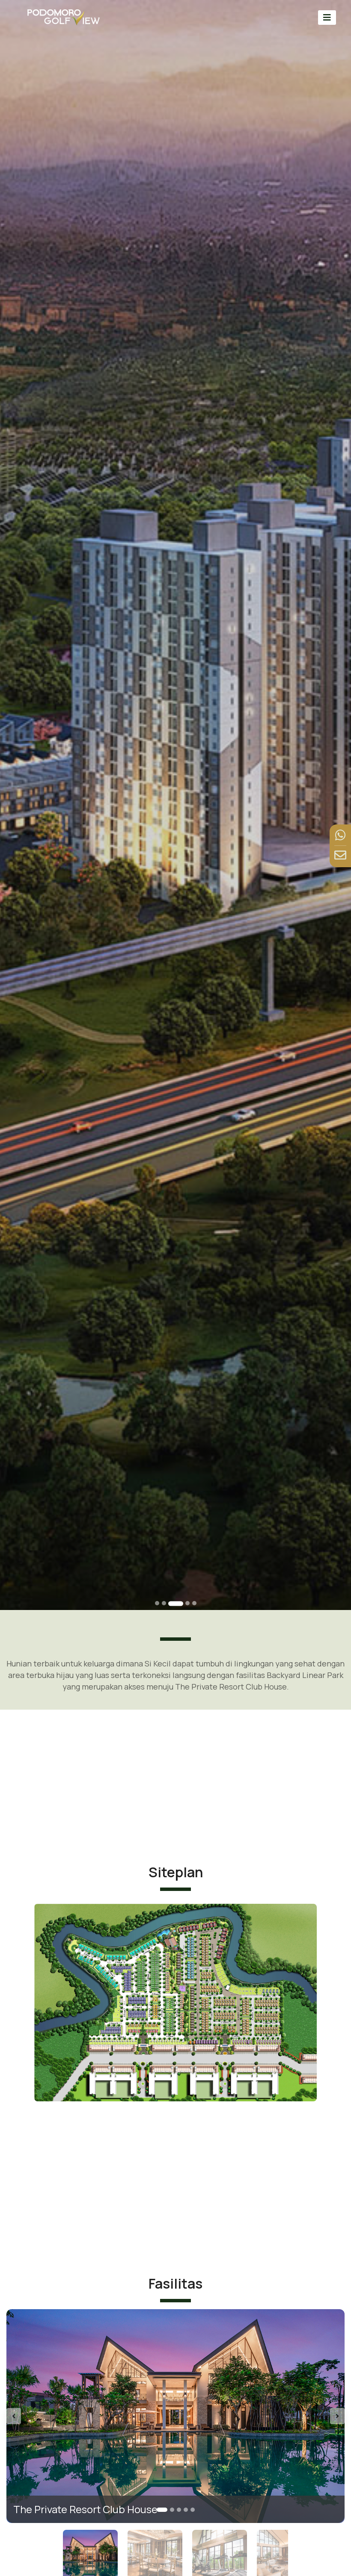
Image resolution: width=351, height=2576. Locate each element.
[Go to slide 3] (171, 1603)
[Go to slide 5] (194, 1603)
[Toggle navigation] (327, 17)
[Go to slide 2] (164, 1603)
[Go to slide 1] (157, 1603)
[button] (32, 2416)
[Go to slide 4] (183, 1603)
